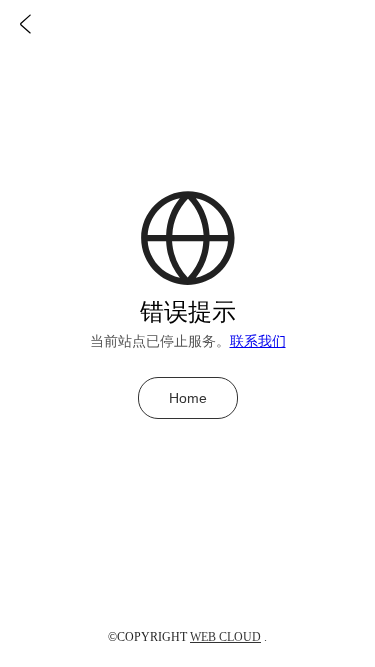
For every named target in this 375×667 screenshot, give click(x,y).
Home (188, 398)
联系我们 (258, 341)
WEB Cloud (225, 637)
